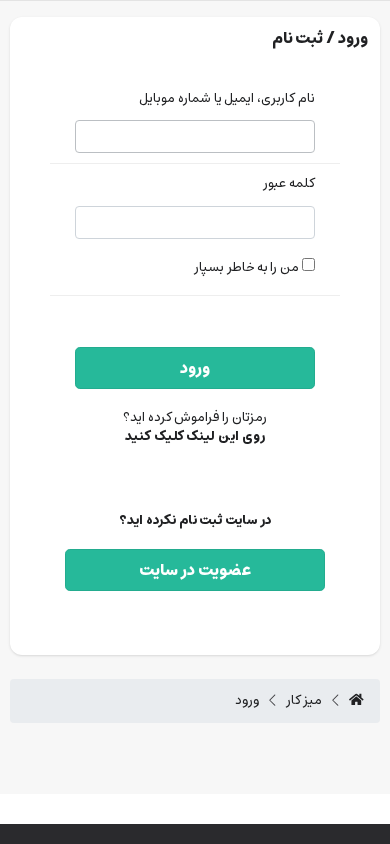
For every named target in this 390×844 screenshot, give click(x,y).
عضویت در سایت (195, 570)
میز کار (304, 701)
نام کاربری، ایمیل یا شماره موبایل (227, 99)
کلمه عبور (289, 184)
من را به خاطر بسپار (248, 267)
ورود (195, 368)
